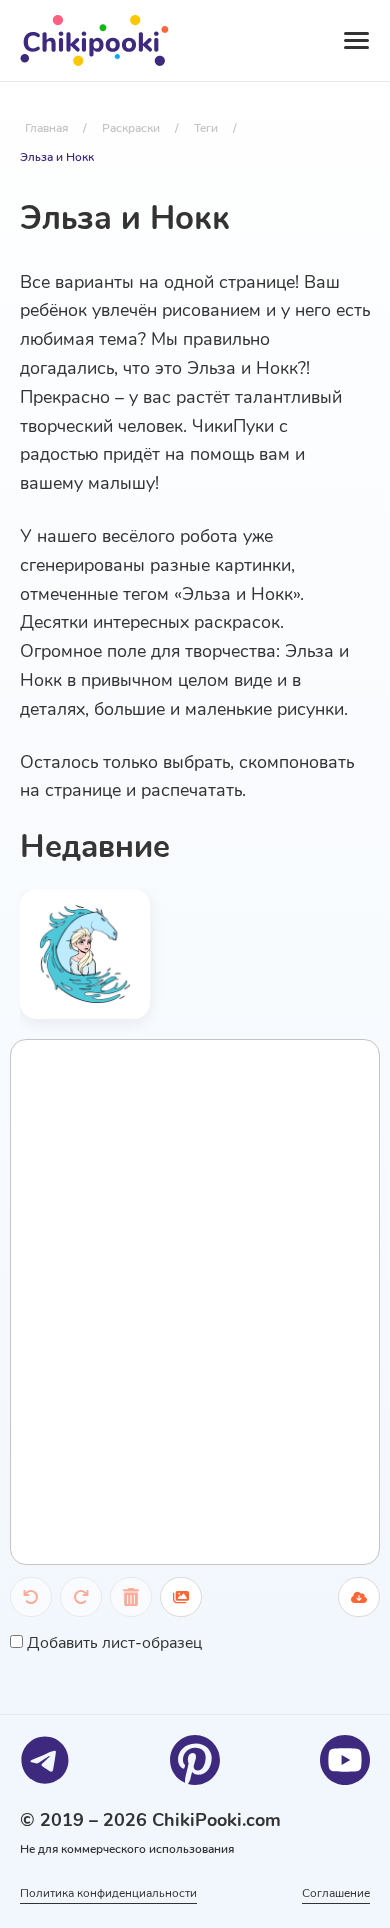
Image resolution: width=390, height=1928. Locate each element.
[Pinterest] (195, 1760)
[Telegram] (45, 1760)
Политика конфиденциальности (108, 1893)
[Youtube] (345, 1760)
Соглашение (336, 1893)
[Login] (256, 41)
